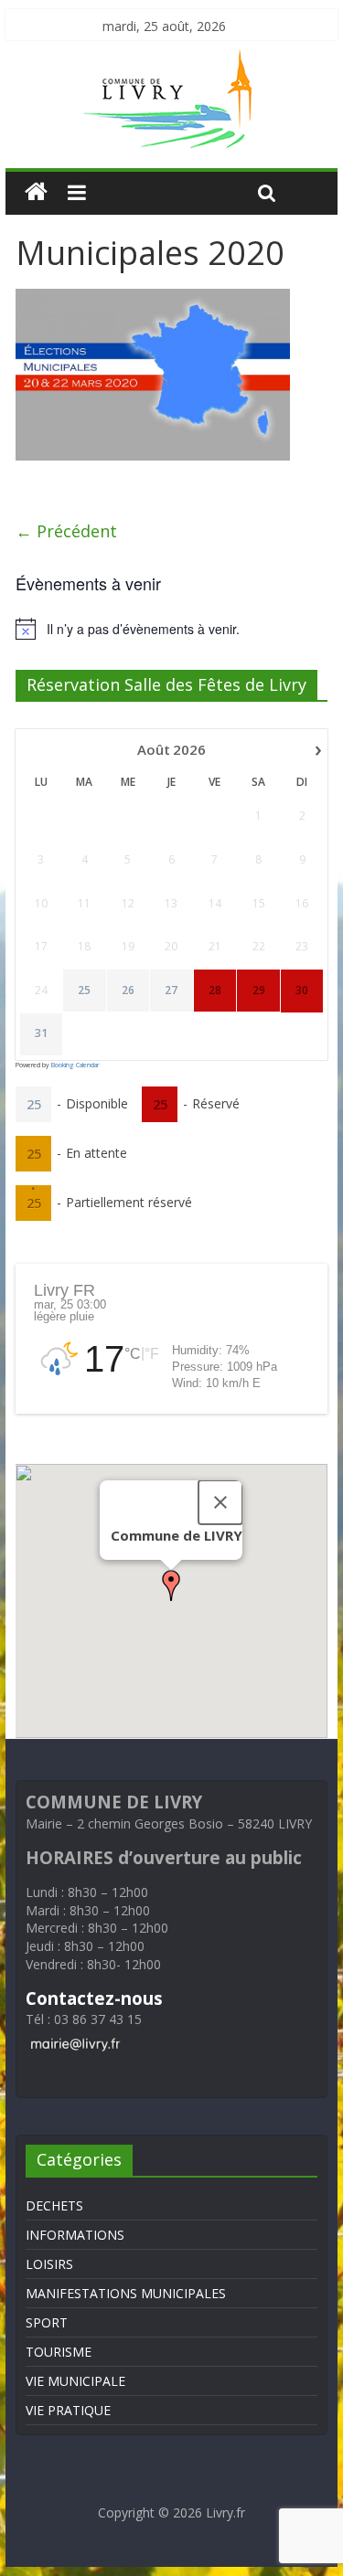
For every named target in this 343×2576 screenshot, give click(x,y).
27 (171, 991)
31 (41, 1034)
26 (128, 991)
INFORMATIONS (75, 2235)
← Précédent (66, 531)
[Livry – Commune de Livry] (171, 60)
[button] (171, 1585)
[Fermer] (220, 1502)
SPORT (47, 2322)
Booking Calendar (75, 1065)
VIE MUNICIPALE (75, 2381)
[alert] (172, 629)
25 (84, 991)
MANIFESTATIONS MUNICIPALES (126, 2293)
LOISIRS (49, 2264)
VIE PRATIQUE (68, 2410)
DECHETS (54, 2205)
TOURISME (59, 2352)
